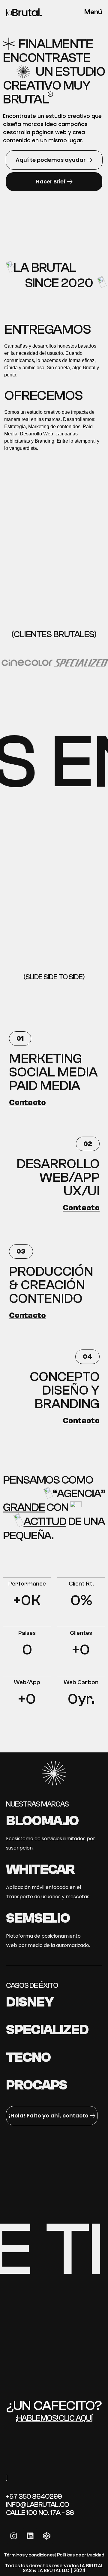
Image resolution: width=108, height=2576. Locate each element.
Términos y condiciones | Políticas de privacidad (54, 2555)
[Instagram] (13, 2536)
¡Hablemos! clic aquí (54, 2418)
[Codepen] (46, 2536)
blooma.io (42, 1821)
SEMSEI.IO (38, 1918)
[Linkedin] (30, 2536)
